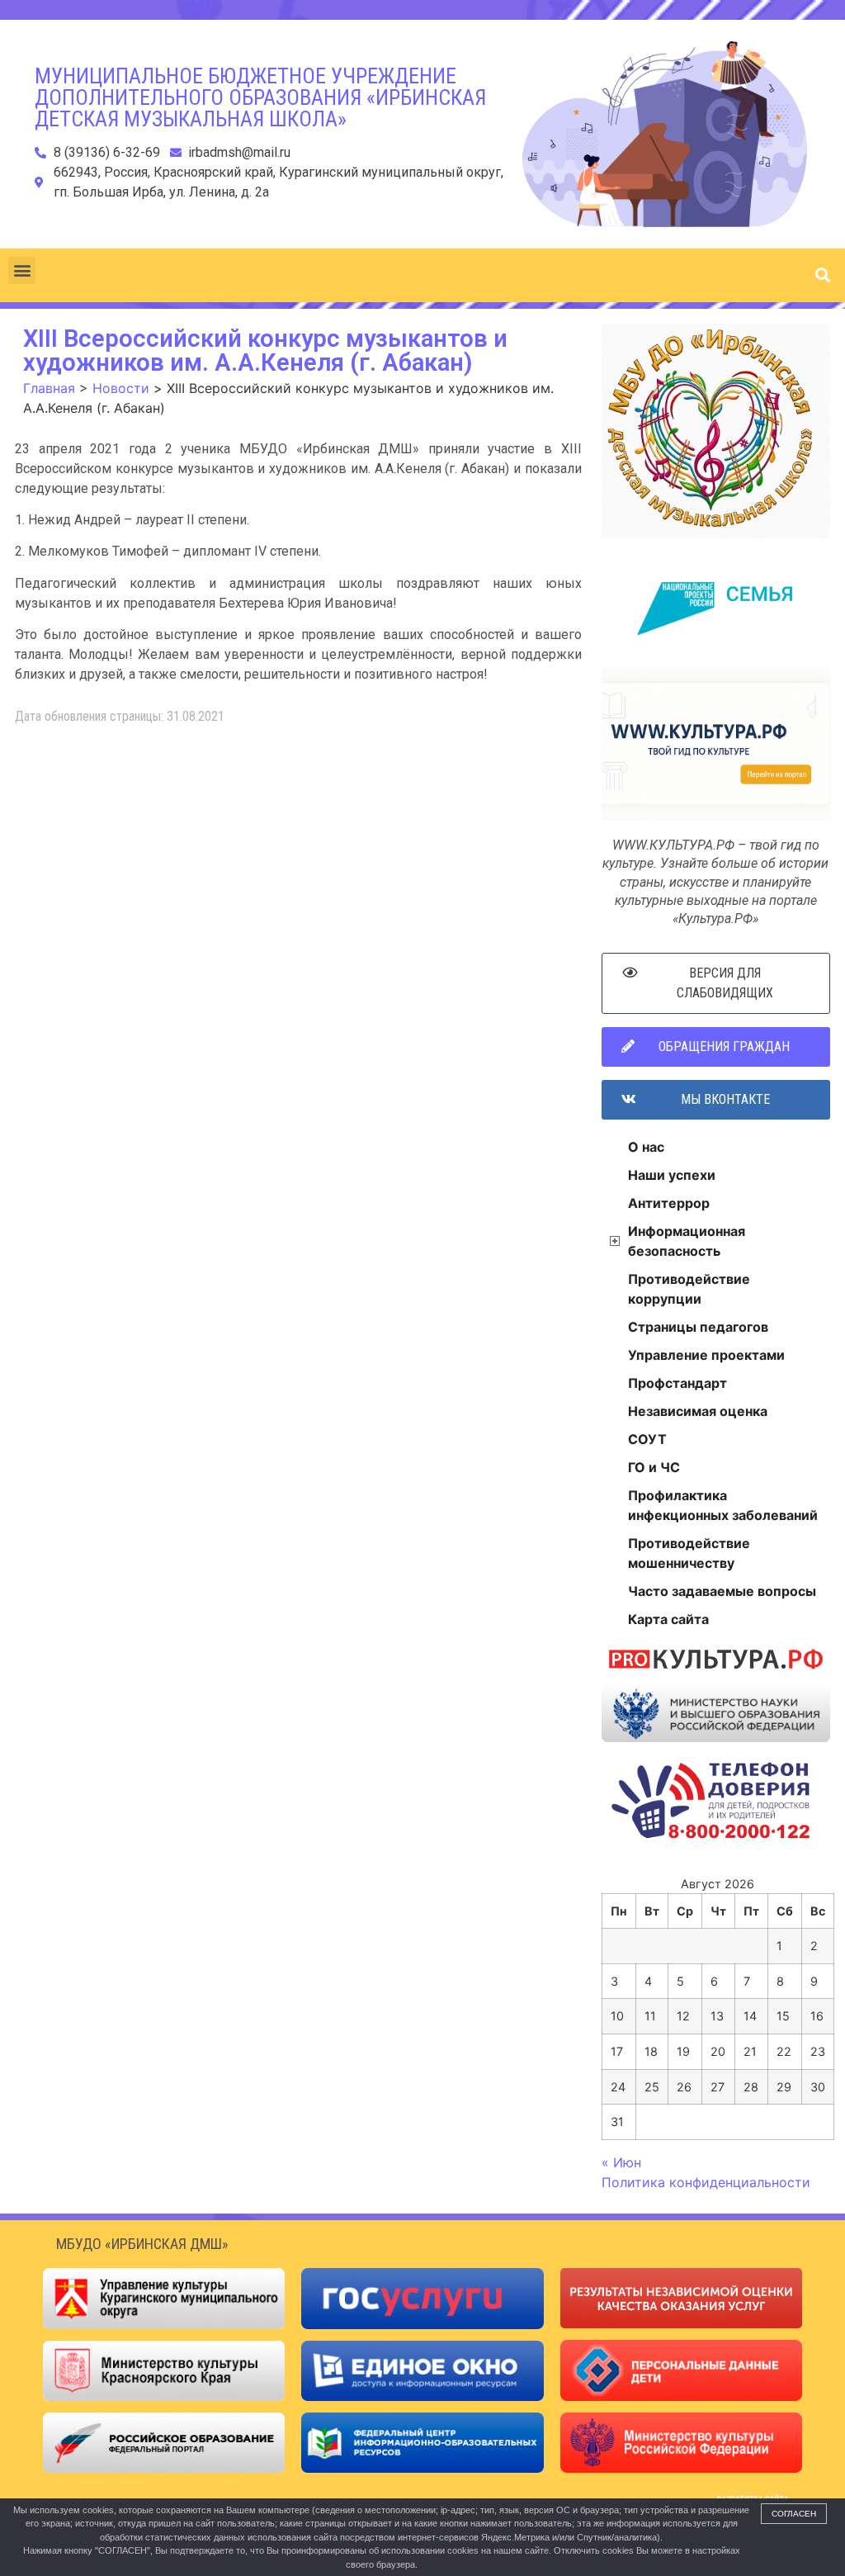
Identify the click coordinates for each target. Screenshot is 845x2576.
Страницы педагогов (698, 1327)
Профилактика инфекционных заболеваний (723, 1505)
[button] (22, 270)
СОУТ (647, 1439)
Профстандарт (677, 1383)
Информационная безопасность (687, 1241)
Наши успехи (672, 1175)
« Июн (621, 2162)
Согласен (794, 2514)
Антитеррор (669, 1203)
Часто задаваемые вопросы (722, 1591)
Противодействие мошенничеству (689, 1553)
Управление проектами (706, 1355)
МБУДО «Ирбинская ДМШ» (142, 2244)
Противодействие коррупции (689, 1289)
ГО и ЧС (654, 1467)
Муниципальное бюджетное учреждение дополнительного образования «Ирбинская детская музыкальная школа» (260, 97)
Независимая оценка (698, 1411)
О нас (646, 1147)
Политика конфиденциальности (706, 2182)
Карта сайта (668, 1619)
